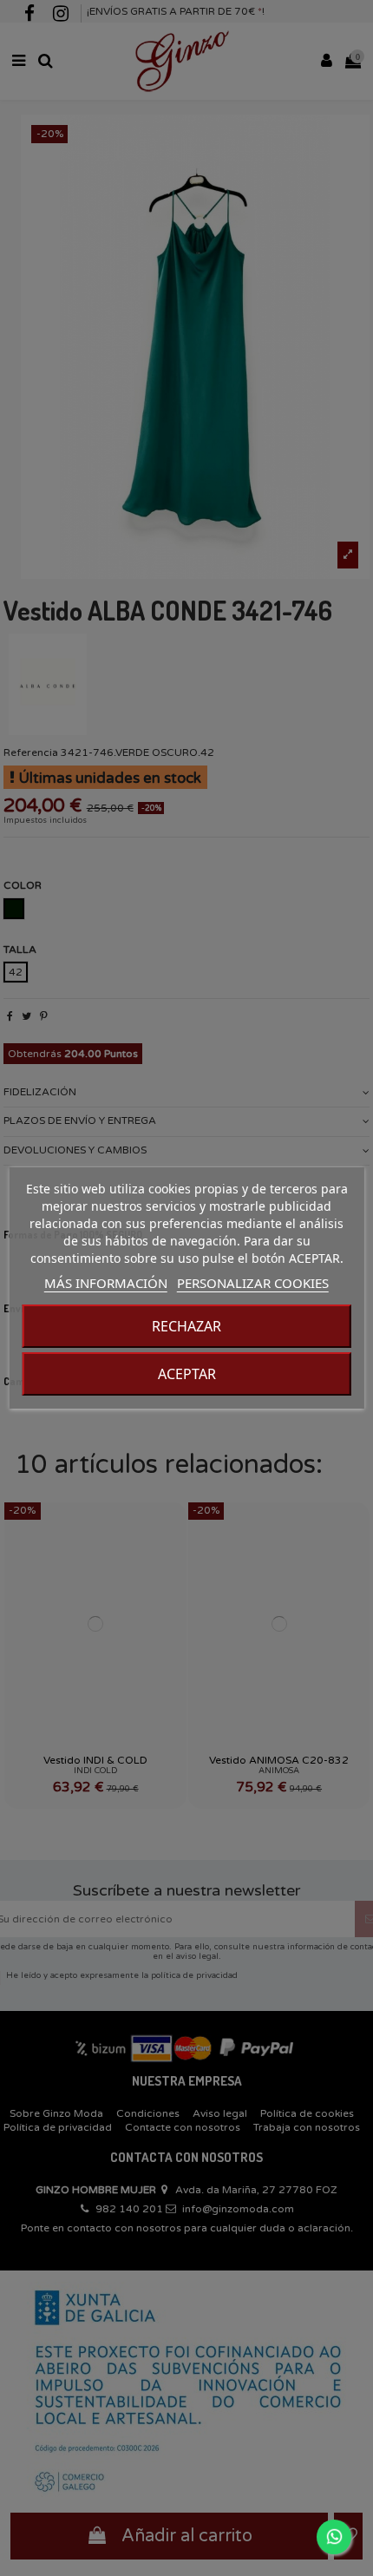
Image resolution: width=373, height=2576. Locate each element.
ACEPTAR (187, 1374)
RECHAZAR (186, 1326)
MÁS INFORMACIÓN (106, 1283)
